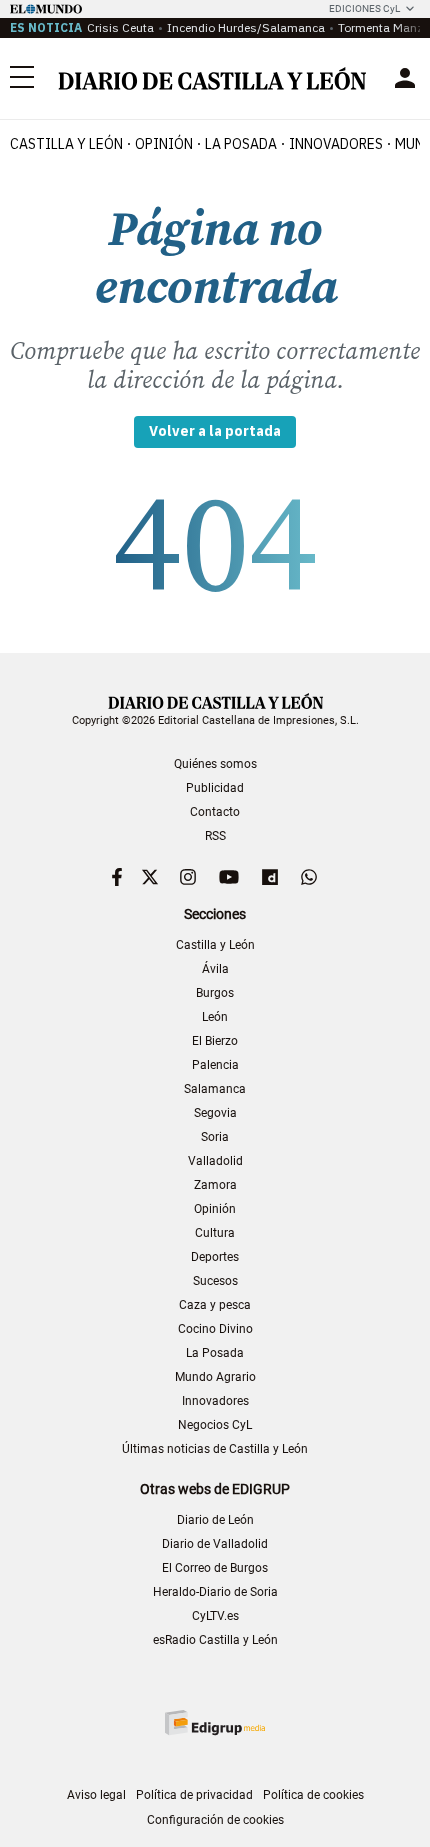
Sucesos (215, 1281)
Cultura (215, 1233)
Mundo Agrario (215, 1377)
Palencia (215, 1065)
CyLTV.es (215, 1616)
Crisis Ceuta (120, 27)
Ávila (215, 969)
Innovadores (336, 144)
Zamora (215, 1185)
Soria (215, 1137)
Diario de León (215, 1520)
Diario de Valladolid (215, 1544)
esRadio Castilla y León (215, 1640)
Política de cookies (313, 1795)
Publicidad (215, 788)
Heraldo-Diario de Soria (215, 1592)
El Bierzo (215, 1041)
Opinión (164, 144)
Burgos (215, 993)
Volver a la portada (215, 431)
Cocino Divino (215, 1329)
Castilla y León (66, 144)
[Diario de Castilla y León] (212, 78)
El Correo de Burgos (215, 1568)
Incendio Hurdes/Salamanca (246, 27)
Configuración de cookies (215, 1820)
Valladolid (215, 1161)
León (215, 1017)
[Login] (405, 78)
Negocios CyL (215, 1425)
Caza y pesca (215, 1305)
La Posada (241, 144)
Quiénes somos (215, 764)
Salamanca (215, 1089)
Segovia (215, 1113)
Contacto (215, 812)
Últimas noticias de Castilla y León (215, 1449)
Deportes (215, 1257)
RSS (215, 836)
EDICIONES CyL (364, 8)
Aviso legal (96, 1795)
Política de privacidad (194, 1795)
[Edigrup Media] (215, 1722)
